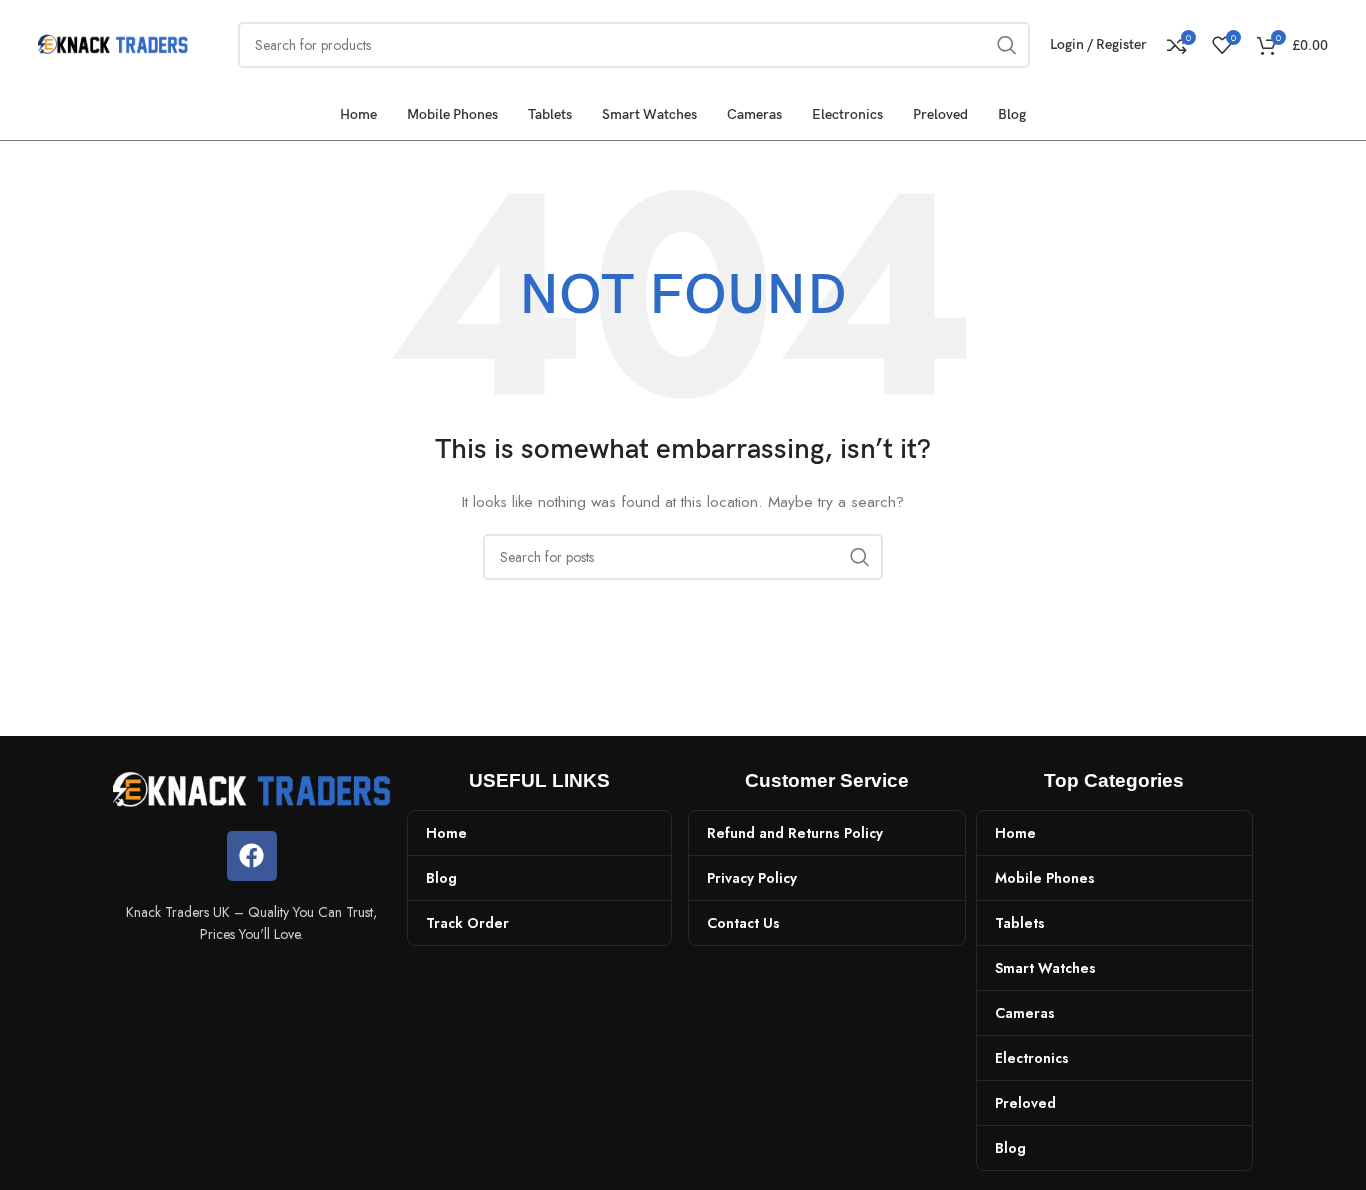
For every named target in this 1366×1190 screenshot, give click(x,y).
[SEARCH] (860, 557)
